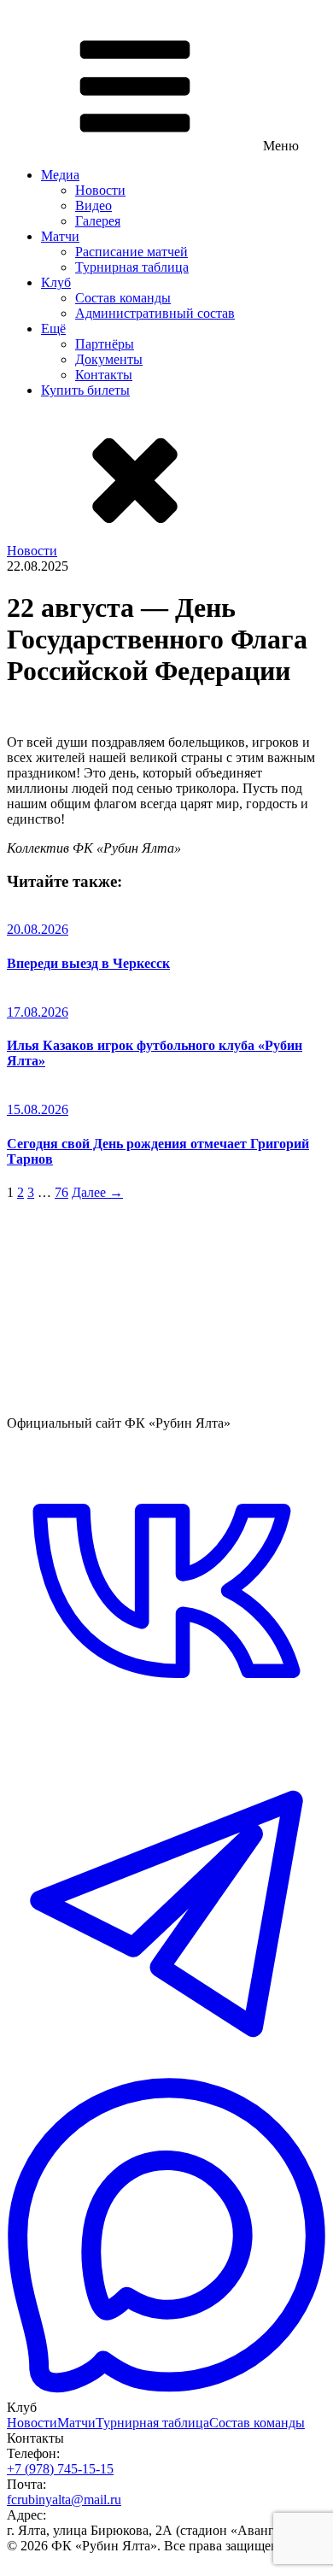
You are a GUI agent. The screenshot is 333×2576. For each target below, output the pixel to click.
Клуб (56, 282)
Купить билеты (85, 390)
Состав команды (123, 298)
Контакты (104, 375)
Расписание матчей (131, 252)
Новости (100, 190)
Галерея (98, 221)
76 (61, 1192)
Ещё (53, 329)
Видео (93, 205)
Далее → (97, 1192)
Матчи (60, 236)
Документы (109, 359)
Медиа (60, 175)
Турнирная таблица (132, 267)
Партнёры (105, 344)
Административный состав (155, 313)
